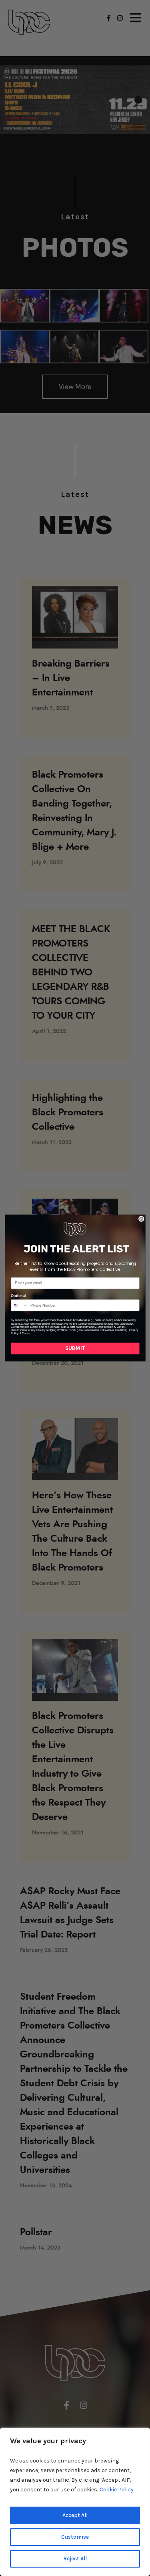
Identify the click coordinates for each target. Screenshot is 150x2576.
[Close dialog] (141, 1219)
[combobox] (20, 1305)
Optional (18, 1296)
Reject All (75, 2559)
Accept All (75, 2515)
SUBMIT (75, 1349)
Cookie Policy (117, 2490)
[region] (75, 2502)
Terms (25, 1334)
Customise (75, 2537)
